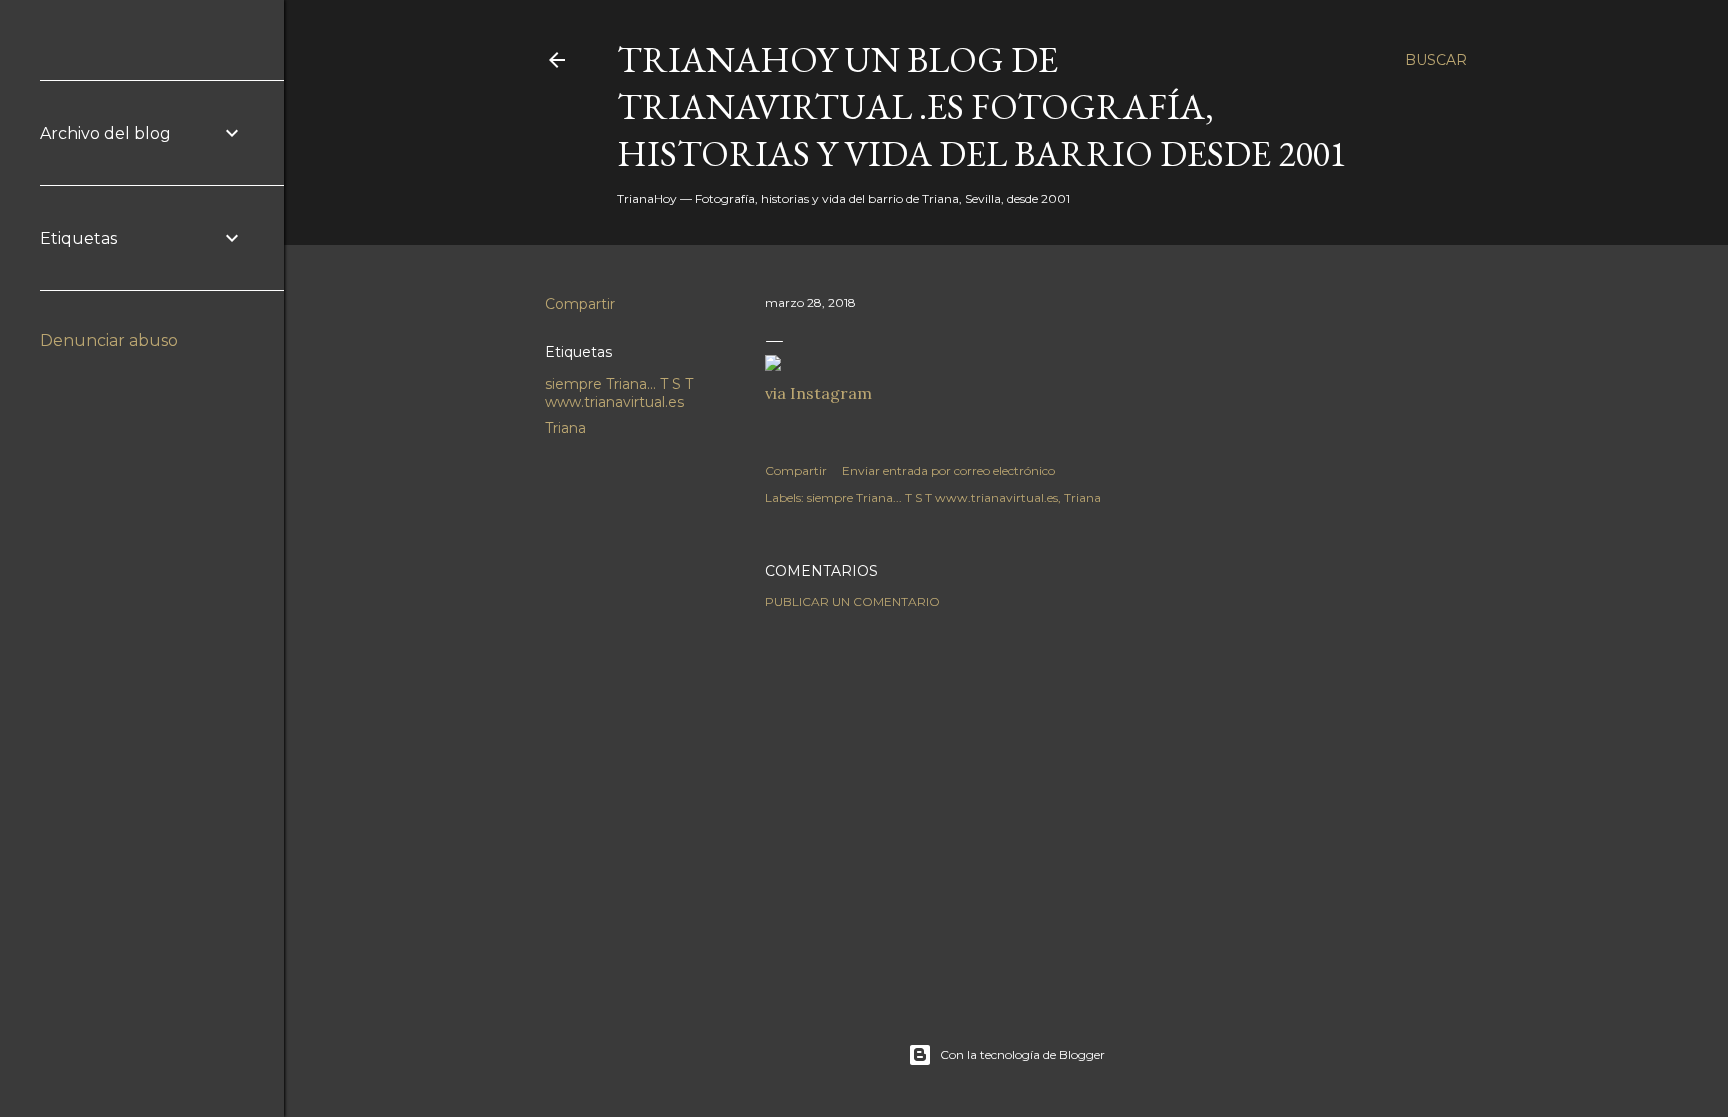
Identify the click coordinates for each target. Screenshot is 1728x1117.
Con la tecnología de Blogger (1022, 1054)
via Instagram (818, 393)
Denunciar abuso (109, 340)
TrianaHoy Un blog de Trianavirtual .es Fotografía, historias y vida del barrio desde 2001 (981, 106)
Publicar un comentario (852, 601)
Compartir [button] (580, 304)
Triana (565, 428)
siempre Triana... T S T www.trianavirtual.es (619, 393)
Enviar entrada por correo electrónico (948, 470)
